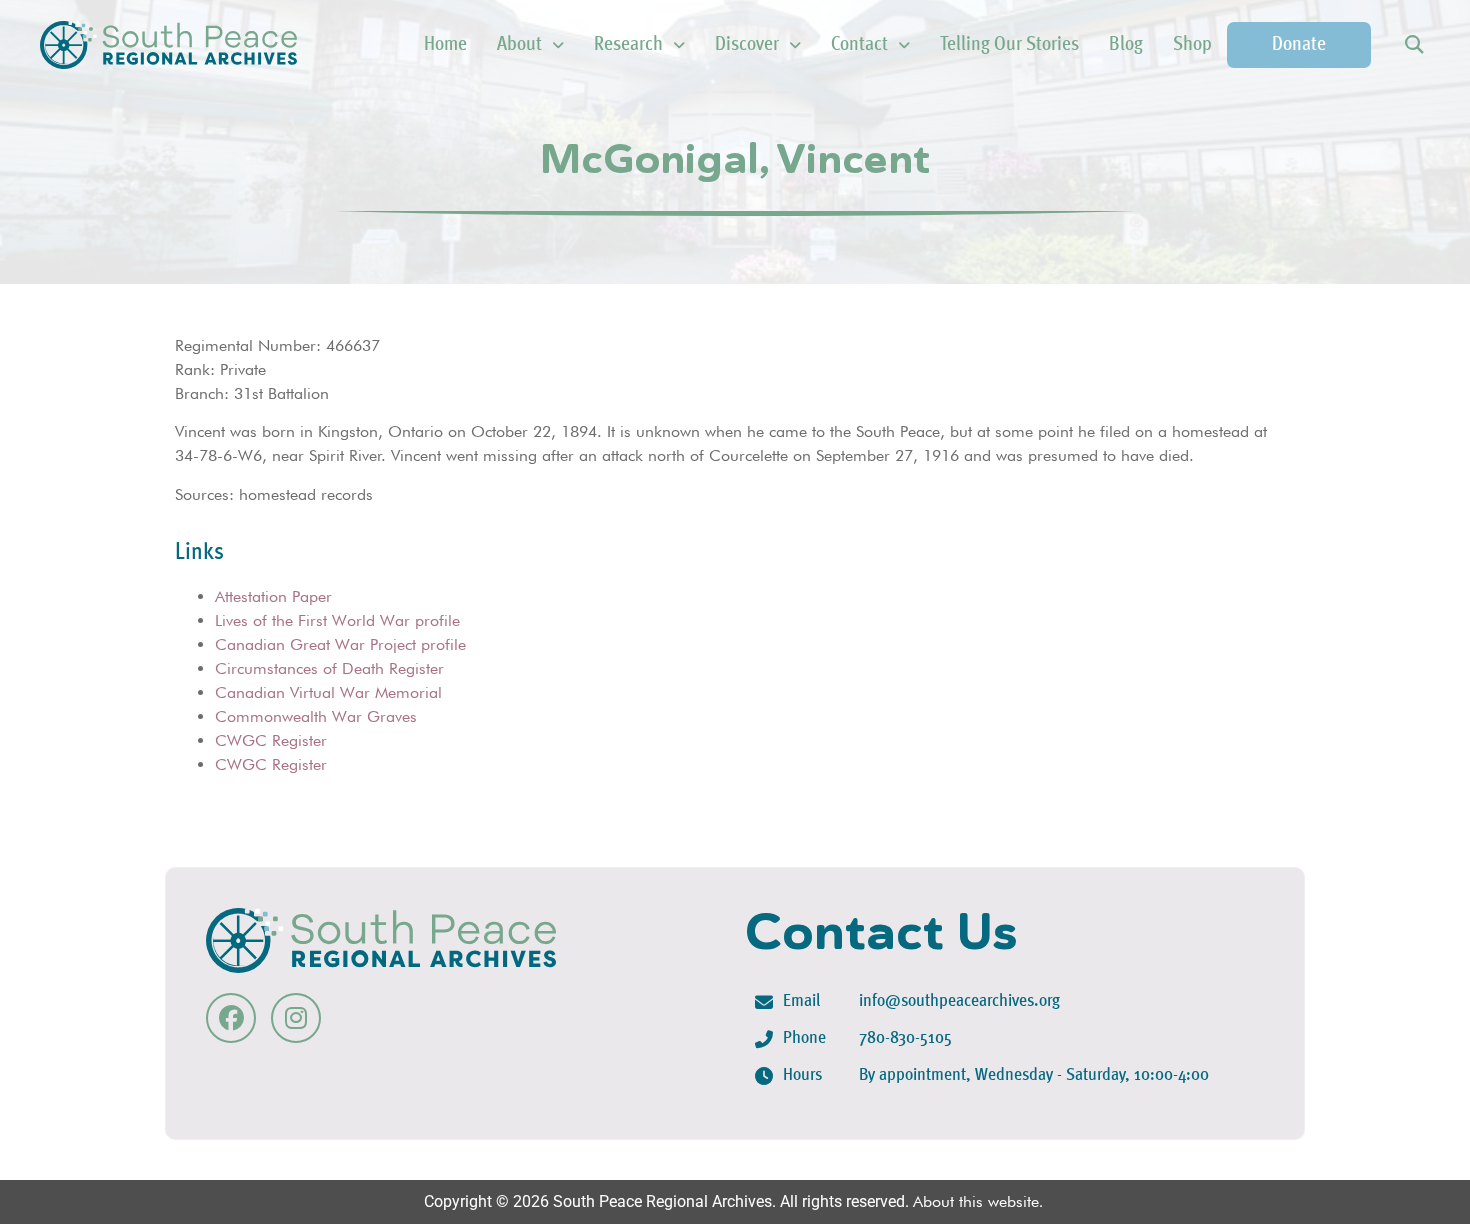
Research (628, 45)
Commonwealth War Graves (316, 716)
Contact (859, 45)
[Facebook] (231, 1018)
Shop (1192, 45)
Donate (1299, 45)
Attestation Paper (273, 596)
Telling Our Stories (1009, 45)
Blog (1126, 45)
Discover (747, 45)
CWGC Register (271, 740)
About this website (976, 1201)
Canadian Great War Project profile (340, 644)
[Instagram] (296, 1018)
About (519, 45)
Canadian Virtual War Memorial (328, 692)
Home (445, 45)
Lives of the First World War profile (337, 620)
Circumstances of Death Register (329, 668)
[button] (1413, 45)
